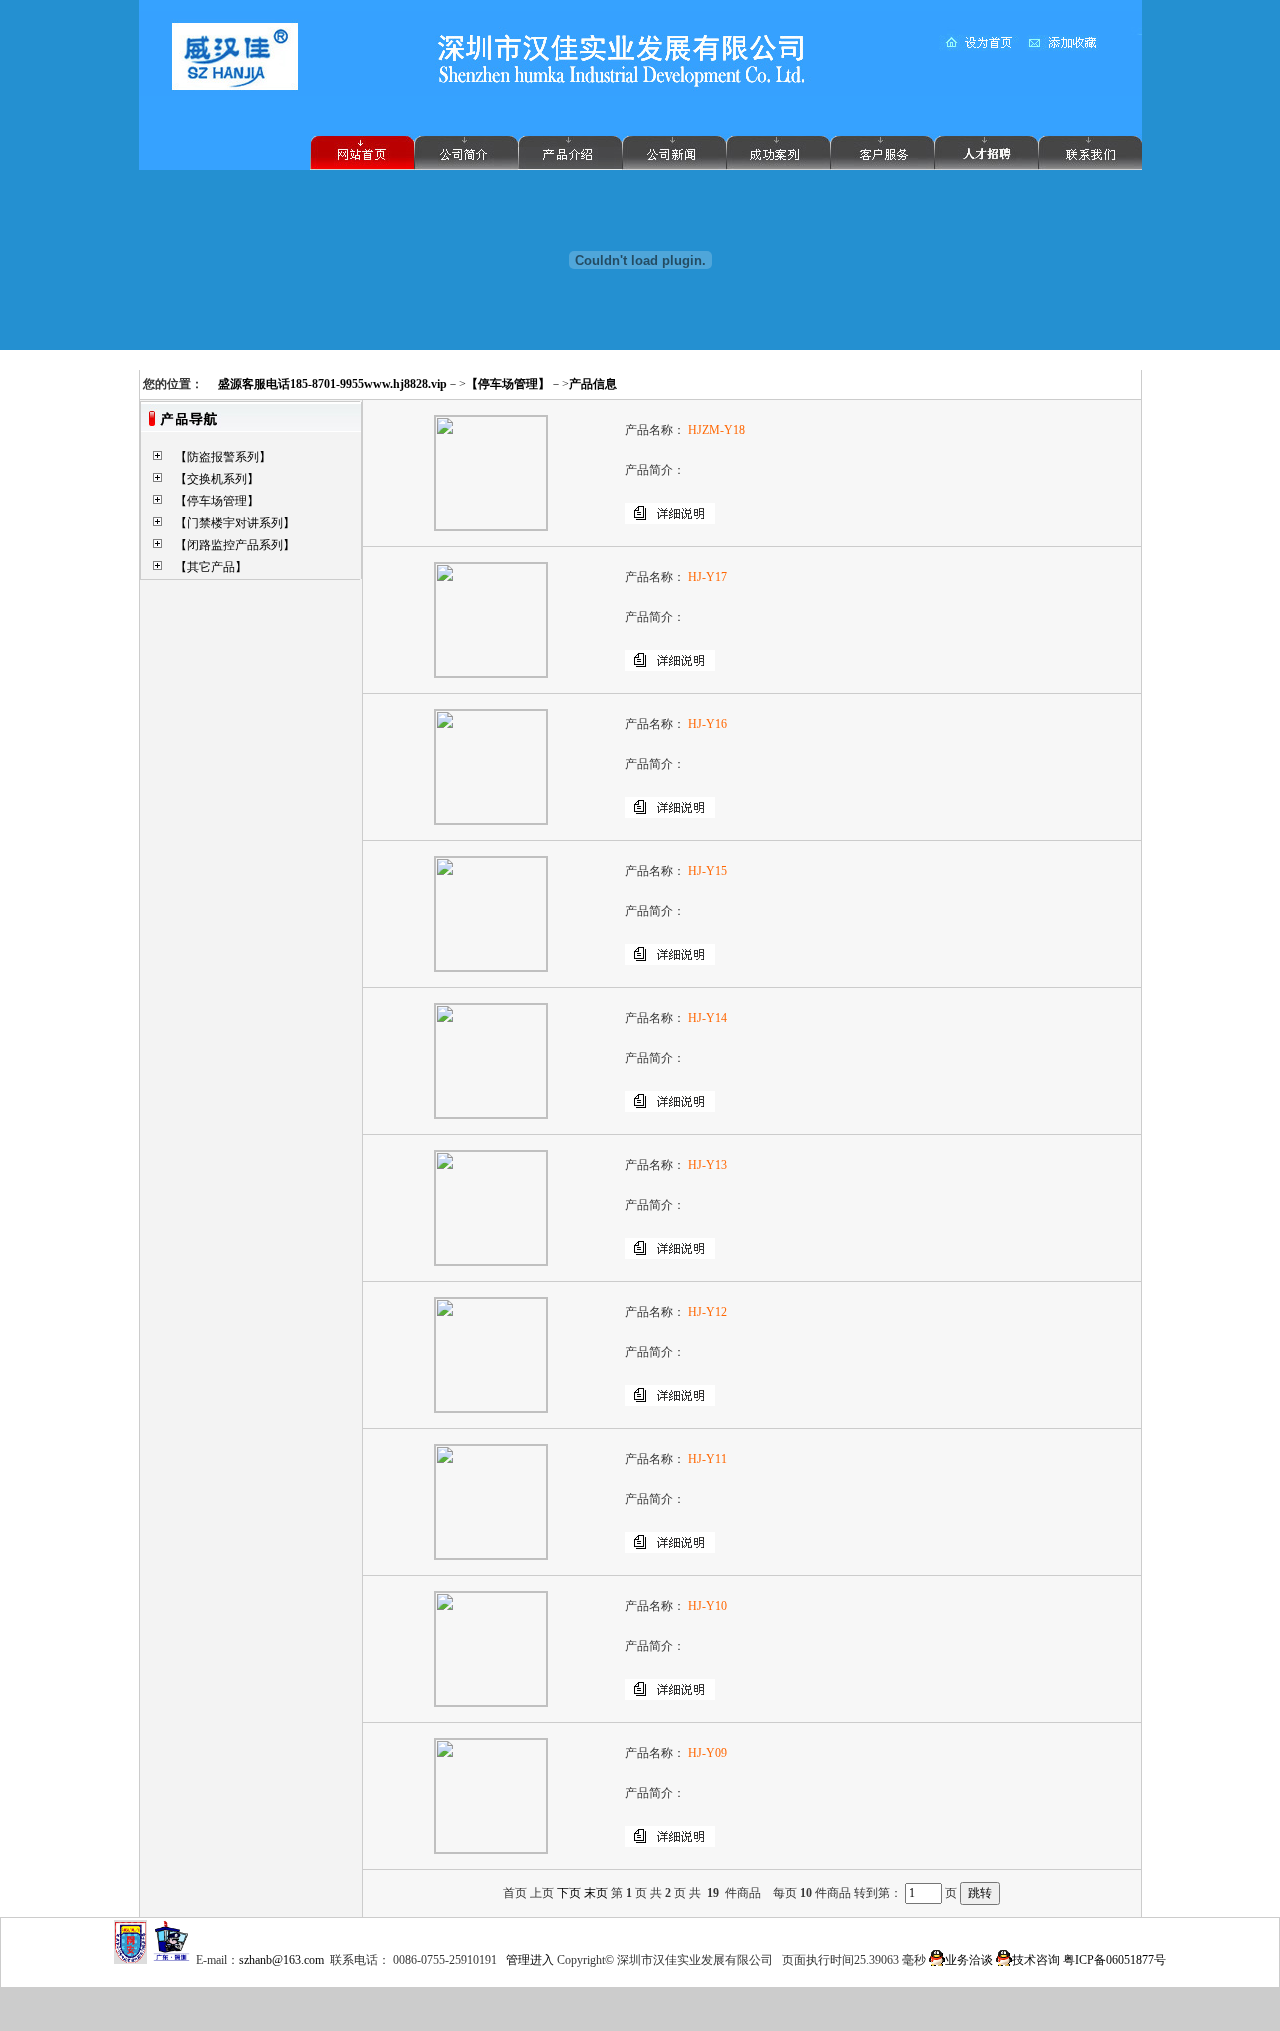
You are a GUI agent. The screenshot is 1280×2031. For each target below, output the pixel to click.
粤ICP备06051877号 (1114, 1960)
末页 (596, 1893)
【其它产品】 (211, 567)
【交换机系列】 (217, 479)
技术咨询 (1036, 1960)
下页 (569, 1893)
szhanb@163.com (281, 1960)
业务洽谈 (969, 1960)
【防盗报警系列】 (223, 457)
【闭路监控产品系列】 (235, 545)
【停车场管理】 (217, 501)
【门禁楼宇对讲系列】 (235, 523)
